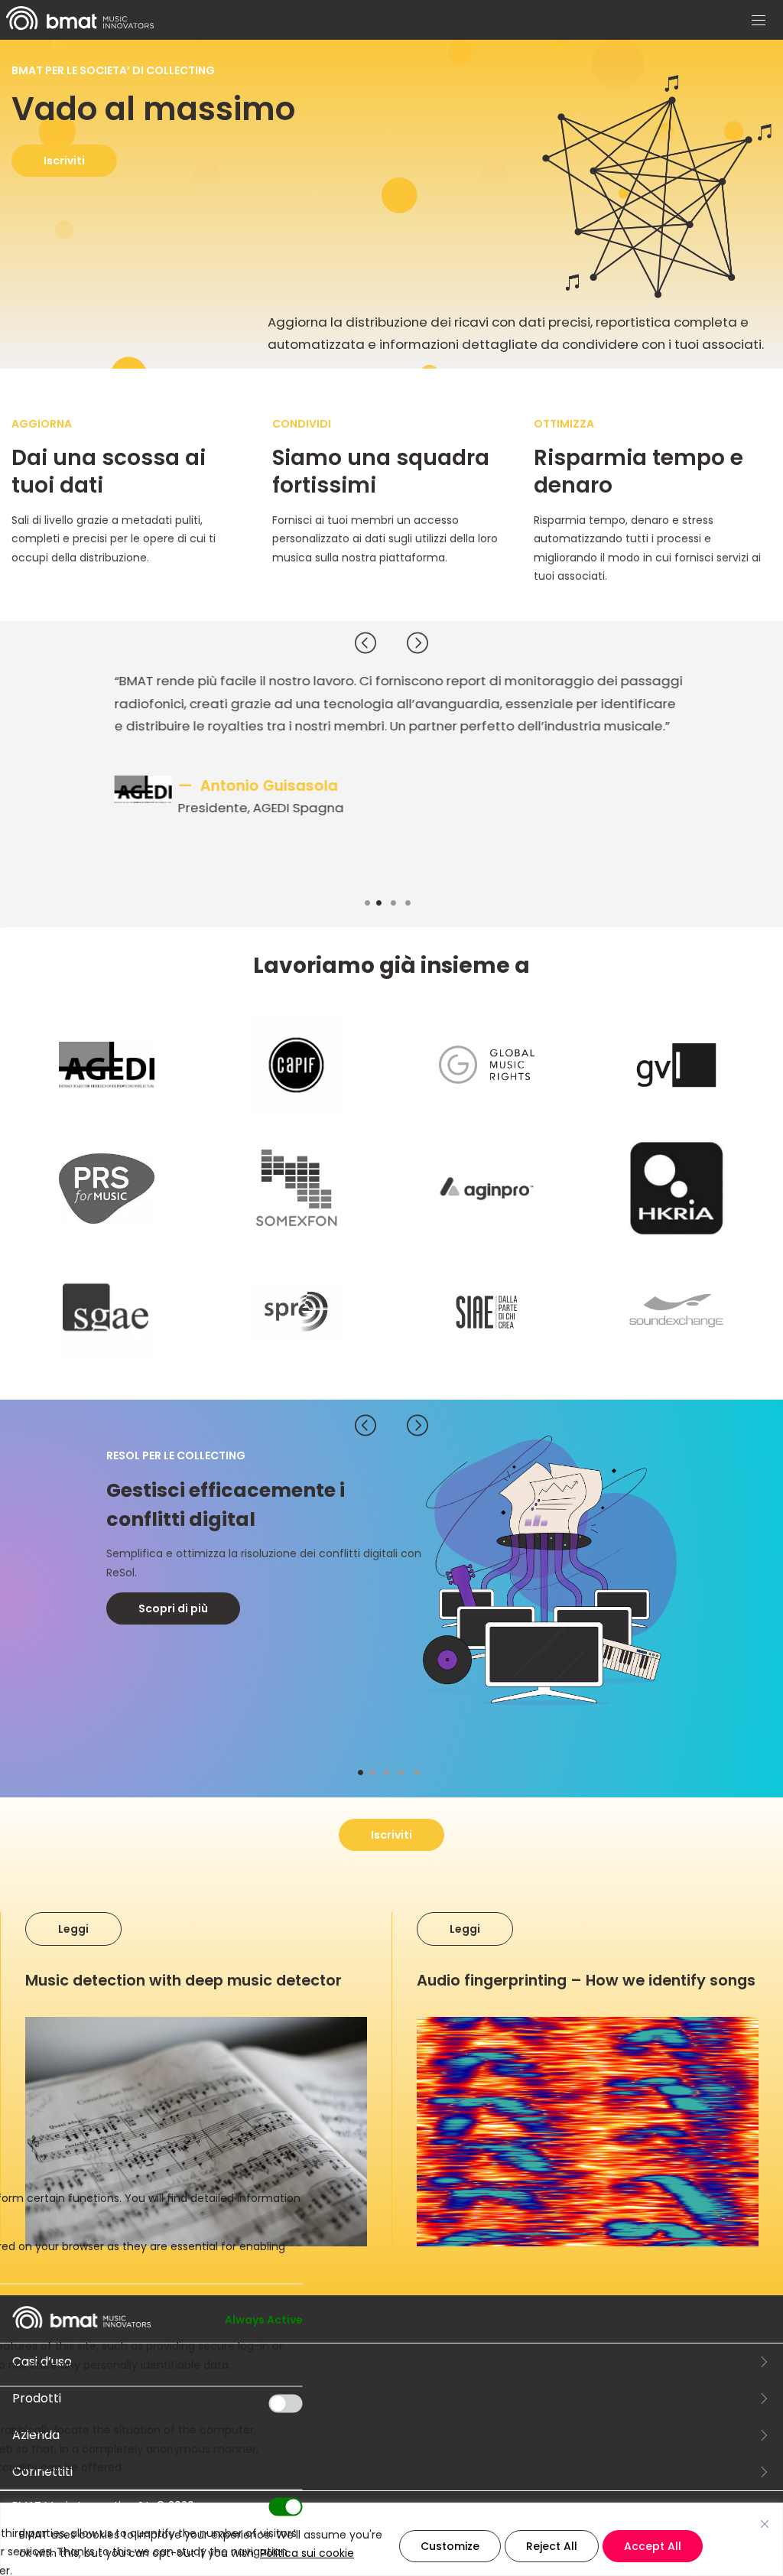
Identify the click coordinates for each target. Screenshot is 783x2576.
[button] (759, 21)
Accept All (653, 2546)
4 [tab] (416, 904)
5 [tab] (424, 1774)
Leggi (73, 1927)
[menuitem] (80, 26)
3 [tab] (401, 904)
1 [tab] (373, 904)
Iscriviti (64, 161)
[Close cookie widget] (765, 2524)
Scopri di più (173, 1608)
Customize (450, 2546)
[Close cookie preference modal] (304, 2153)
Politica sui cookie (307, 2553)
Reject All (552, 2546)
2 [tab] (386, 904)
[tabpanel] (391, 774)
